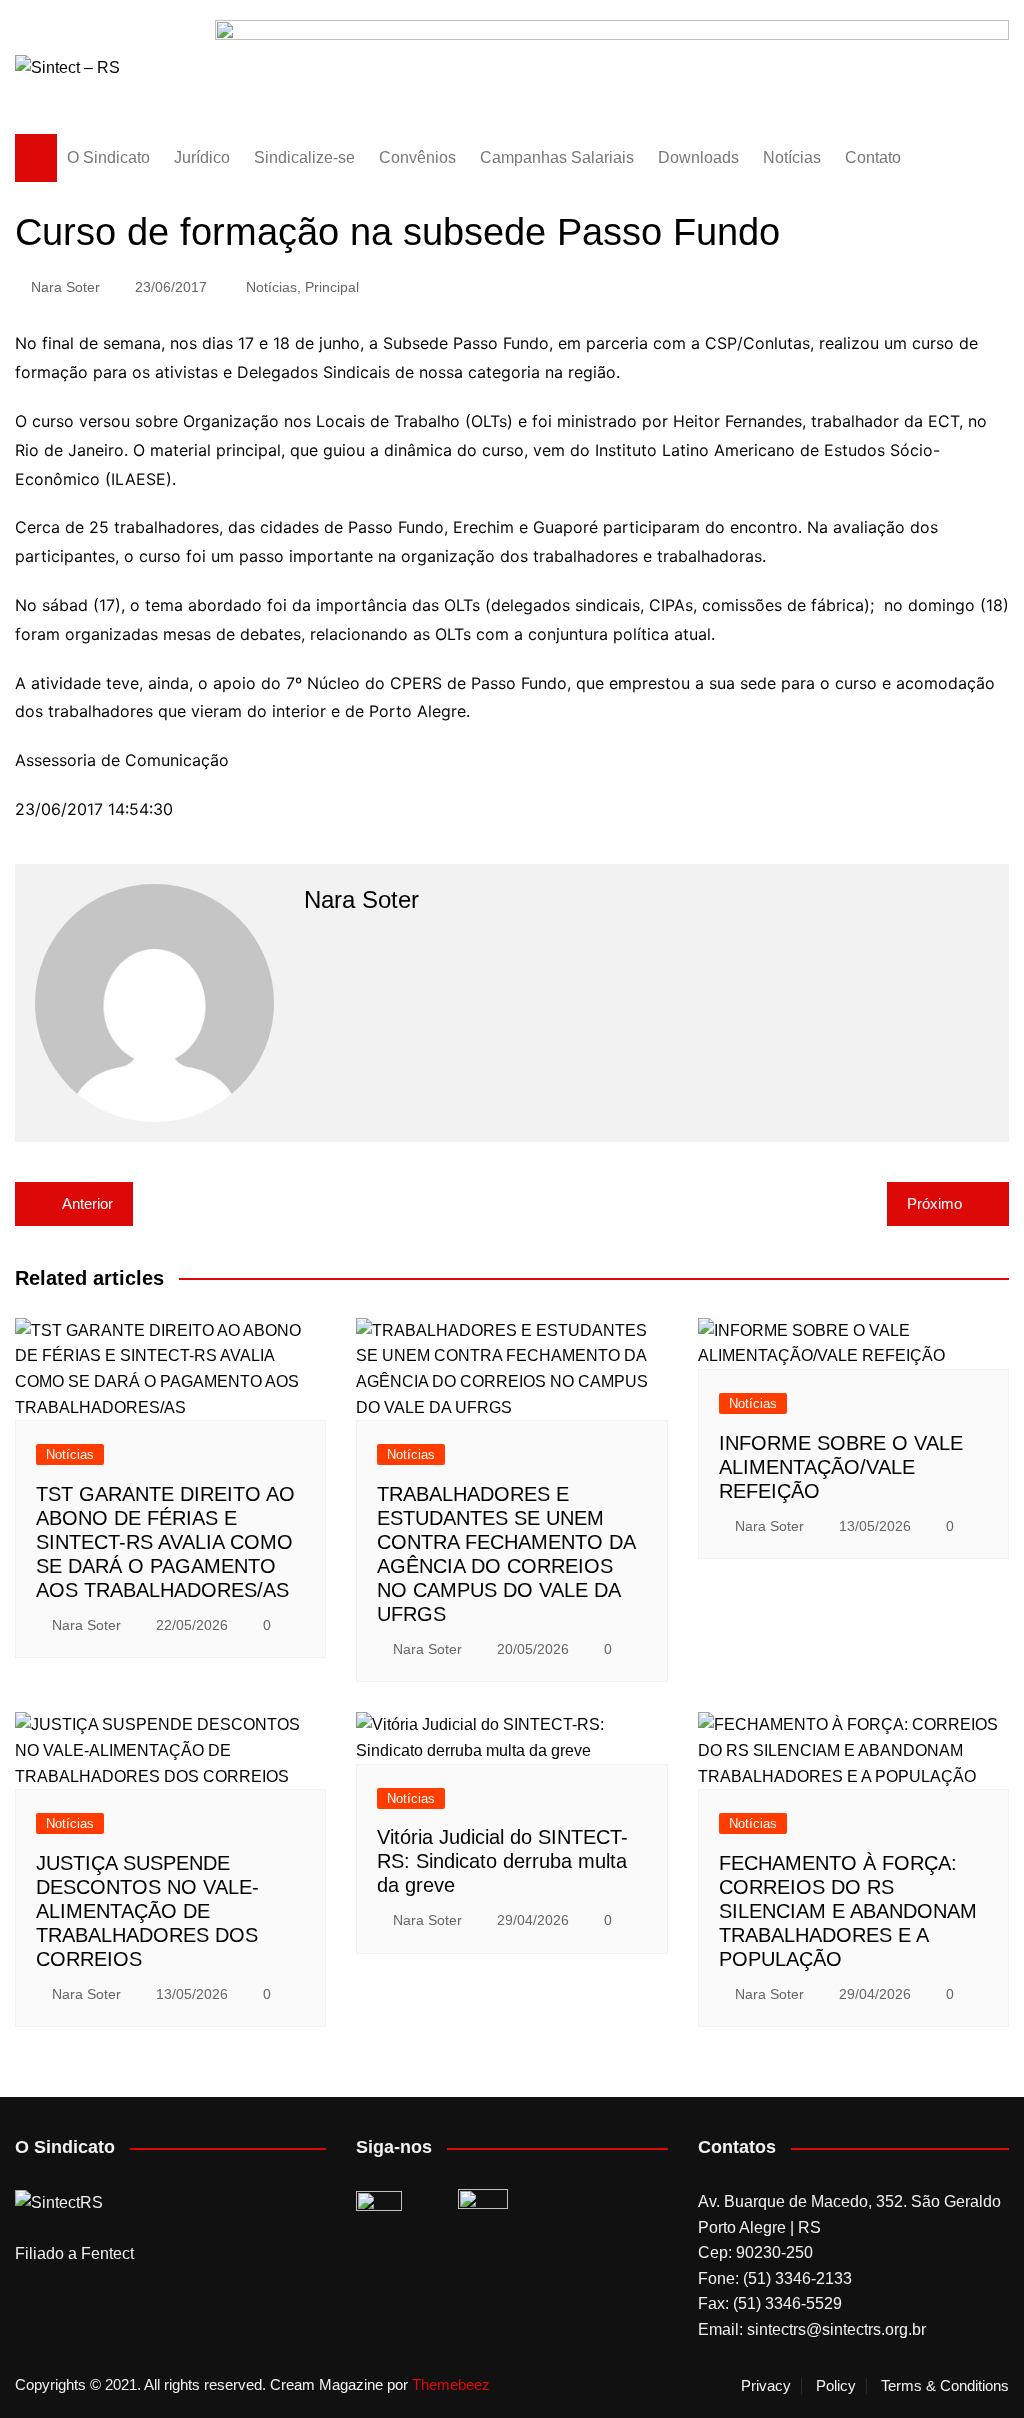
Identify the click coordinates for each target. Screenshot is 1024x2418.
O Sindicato (108, 157)
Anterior (87, 1203)
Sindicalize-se (304, 157)
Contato (873, 157)
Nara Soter (65, 287)
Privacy (766, 2386)
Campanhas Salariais (557, 157)
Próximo (934, 1203)
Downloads (698, 157)
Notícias (792, 157)
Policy (836, 2386)
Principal (332, 287)
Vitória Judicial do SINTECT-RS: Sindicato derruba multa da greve (502, 1861)
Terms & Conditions (945, 2386)
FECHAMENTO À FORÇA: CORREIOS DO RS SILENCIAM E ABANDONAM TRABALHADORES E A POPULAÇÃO (848, 1911)
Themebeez (451, 2384)
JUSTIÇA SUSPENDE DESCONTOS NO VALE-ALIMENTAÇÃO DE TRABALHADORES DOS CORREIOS (147, 1911)
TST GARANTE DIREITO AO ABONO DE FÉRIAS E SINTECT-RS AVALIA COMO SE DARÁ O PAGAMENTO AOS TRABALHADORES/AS (165, 1542)
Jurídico (202, 157)
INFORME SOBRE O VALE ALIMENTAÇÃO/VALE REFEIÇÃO (841, 1467)
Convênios (417, 157)
